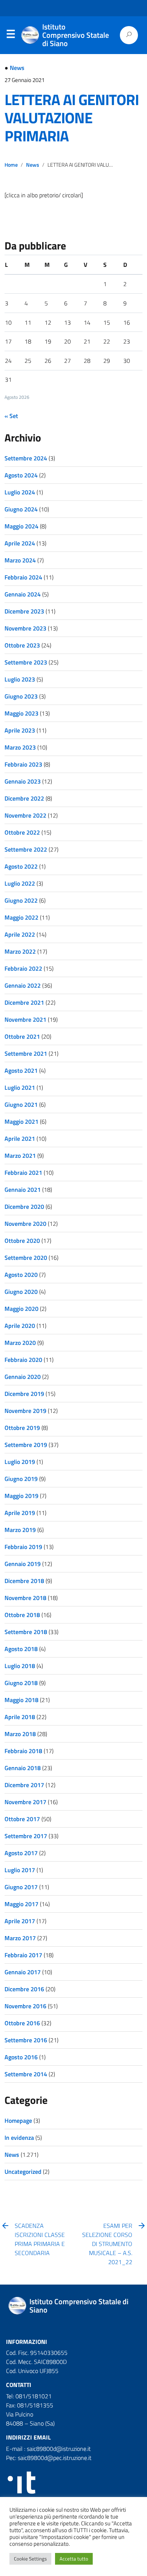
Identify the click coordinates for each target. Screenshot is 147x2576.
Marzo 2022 (20, 951)
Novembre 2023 (25, 628)
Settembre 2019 (26, 1445)
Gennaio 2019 (23, 1564)
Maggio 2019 (21, 1496)
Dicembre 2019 (24, 1394)
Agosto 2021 (21, 1070)
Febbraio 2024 (23, 577)
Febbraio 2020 (23, 1360)
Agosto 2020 (21, 1275)
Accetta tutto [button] (74, 2559)
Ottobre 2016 (22, 2023)
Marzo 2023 (20, 747)
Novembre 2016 (25, 2006)
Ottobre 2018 (22, 1615)
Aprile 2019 (20, 1513)
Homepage (18, 2121)
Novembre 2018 (25, 1598)
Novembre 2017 (25, 1802)
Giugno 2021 (21, 1104)
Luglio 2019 (20, 1462)
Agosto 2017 (21, 1853)
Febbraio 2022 (23, 968)
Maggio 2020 (21, 1309)
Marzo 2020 (20, 1343)
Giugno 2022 (21, 900)
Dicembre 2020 (24, 1207)
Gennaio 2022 (23, 985)
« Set (11, 416)
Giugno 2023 (21, 696)
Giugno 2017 (21, 1887)
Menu (11, 36)
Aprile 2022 (20, 934)
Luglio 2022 (20, 883)
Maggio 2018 (21, 1700)
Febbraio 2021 (23, 1173)
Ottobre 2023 (22, 645)
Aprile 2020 (20, 1326)
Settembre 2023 (26, 662)
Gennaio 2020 (23, 1377)
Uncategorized (23, 2172)
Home (11, 165)
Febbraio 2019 (23, 1547)
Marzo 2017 (20, 1938)
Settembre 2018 (26, 1632)
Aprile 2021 (20, 1139)
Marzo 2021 (20, 1156)
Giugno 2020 (21, 1292)
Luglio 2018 (20, 1666)
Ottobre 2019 (22, 1428)
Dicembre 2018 (24, 1581)
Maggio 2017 (21, 1904)
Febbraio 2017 (23, 1955)
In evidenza (19, 2138)
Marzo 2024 (20, 560)
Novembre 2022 (25, 815)
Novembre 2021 (25, 1019)
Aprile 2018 (20, 1717)
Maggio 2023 (21, 713)
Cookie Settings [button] (30, 2559)
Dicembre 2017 (24, 1785)
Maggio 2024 (21, 526)
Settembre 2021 (26, 1053)
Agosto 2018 (21, 1649)
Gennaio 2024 (23, 594)
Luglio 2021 (20, 1087)
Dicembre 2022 (24, 798)
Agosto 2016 (21, 2057)
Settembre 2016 (26, 2040)
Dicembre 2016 (24, 1989)
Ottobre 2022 (22, 832)
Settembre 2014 (26, 2074)
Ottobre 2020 (22, 1241)
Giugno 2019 (21, 1479)
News (17, 68)
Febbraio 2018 (23, 1751)
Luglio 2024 (20, 492)
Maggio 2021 (21, 1121)
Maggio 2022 (21, 917)
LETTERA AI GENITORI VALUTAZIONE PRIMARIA (72, 118)
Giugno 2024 (21, 509)
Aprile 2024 (20, 543)
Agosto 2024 (21, 475)
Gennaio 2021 (23, 1190)
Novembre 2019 (25, 1411)
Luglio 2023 (20, 679)
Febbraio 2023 (23, 764)
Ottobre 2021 (22, 1036)
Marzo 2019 (20, 1530)
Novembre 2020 (25, 1224)
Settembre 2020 (26, 1258)
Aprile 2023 (20, 730)
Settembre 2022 (26, 849)
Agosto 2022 (21, 866)
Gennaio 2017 (23, 1972)
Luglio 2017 (20, 1870)
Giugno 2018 (21, 1683)
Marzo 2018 (20, 1734)
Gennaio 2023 (23, 781)
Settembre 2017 (26, 1836)
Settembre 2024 (26, 458)
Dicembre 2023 (24, 611)
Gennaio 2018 (23, 1768)
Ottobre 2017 (22, 1819)
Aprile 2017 (20, 1921)
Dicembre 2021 (24, 1002)
